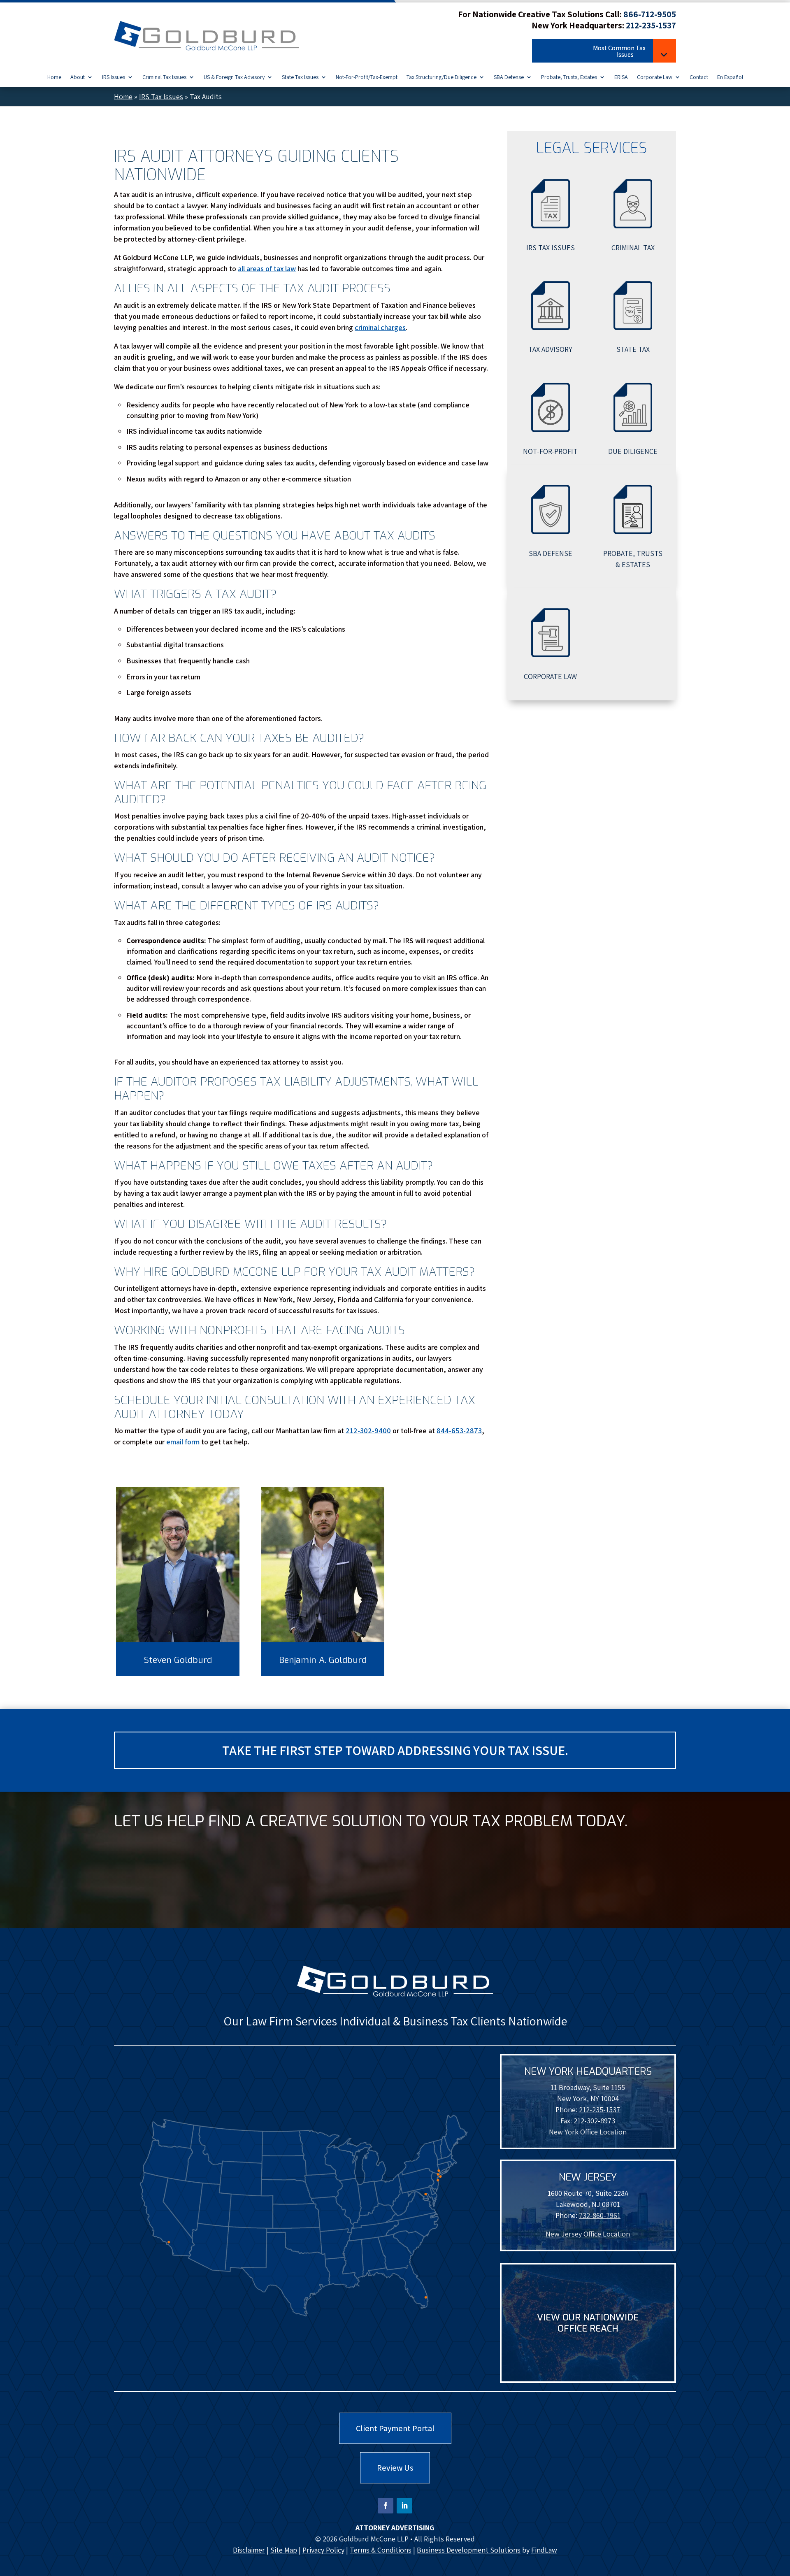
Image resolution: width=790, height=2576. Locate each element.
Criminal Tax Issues (164, 77)
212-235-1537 (651, 25)
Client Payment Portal (395, 2428)
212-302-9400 (368, 1431)
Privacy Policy (323, 2550)
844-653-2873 (459, 1431)
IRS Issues (114, 77)
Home (54, 77)
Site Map (284, 2550)
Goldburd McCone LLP (374, 2539)
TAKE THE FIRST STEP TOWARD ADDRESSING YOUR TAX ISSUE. (395, 1750)
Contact (699, 77)
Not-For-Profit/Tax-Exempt (367, 77)
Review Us (395, 2468)
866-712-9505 (650, 14)
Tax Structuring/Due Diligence (441, 77)
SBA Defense (509, 77)
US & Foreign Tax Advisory (234, 77)
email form (183, 1442)
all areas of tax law (267, 269)
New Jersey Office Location (588, 2234)
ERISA (621, 77)
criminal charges (380, 327)
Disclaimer (249, 2550)
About (78, 77)
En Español (730, 77)
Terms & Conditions (381, 2550)
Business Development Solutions (469, 2550)
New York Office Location (588, 2132)
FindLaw (544, 2550)
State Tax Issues (300, 77)
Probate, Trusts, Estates (569, 77)
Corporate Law (655, 77)
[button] (604, 52)
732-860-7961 (600, 2215)
